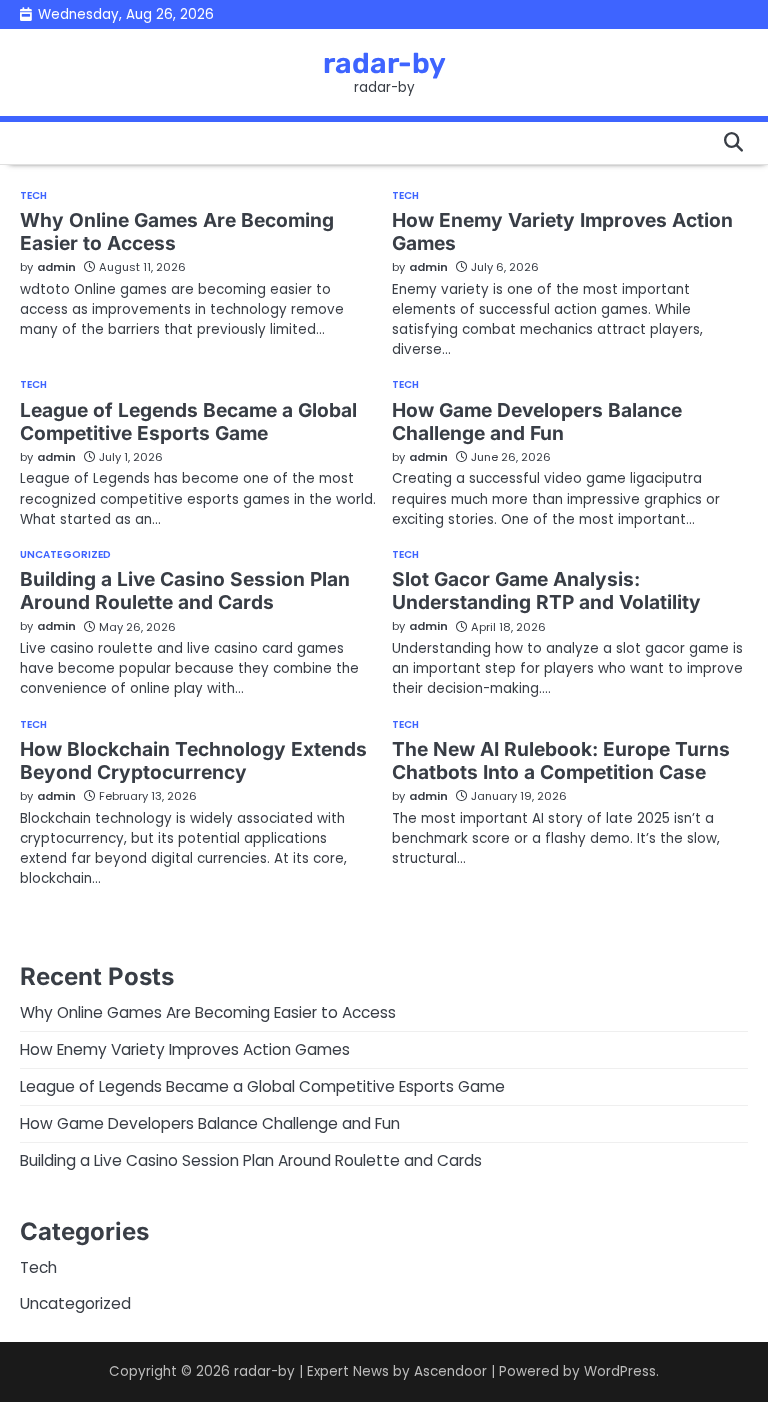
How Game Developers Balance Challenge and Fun (537, 421)
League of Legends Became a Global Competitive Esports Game (188, 421)
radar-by (384, 63)
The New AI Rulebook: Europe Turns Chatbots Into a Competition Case (561, 760)
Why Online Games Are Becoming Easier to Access (177, 231)
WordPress (620, 1371)
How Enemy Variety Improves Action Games (562, 231)
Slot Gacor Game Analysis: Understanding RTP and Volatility (546, 590)
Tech (33, 196)
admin (56, 267)
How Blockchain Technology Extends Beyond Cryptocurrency (193, 760)
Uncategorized (65, 555)
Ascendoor (450, 1371)
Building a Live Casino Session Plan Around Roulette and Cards (185, 590)
